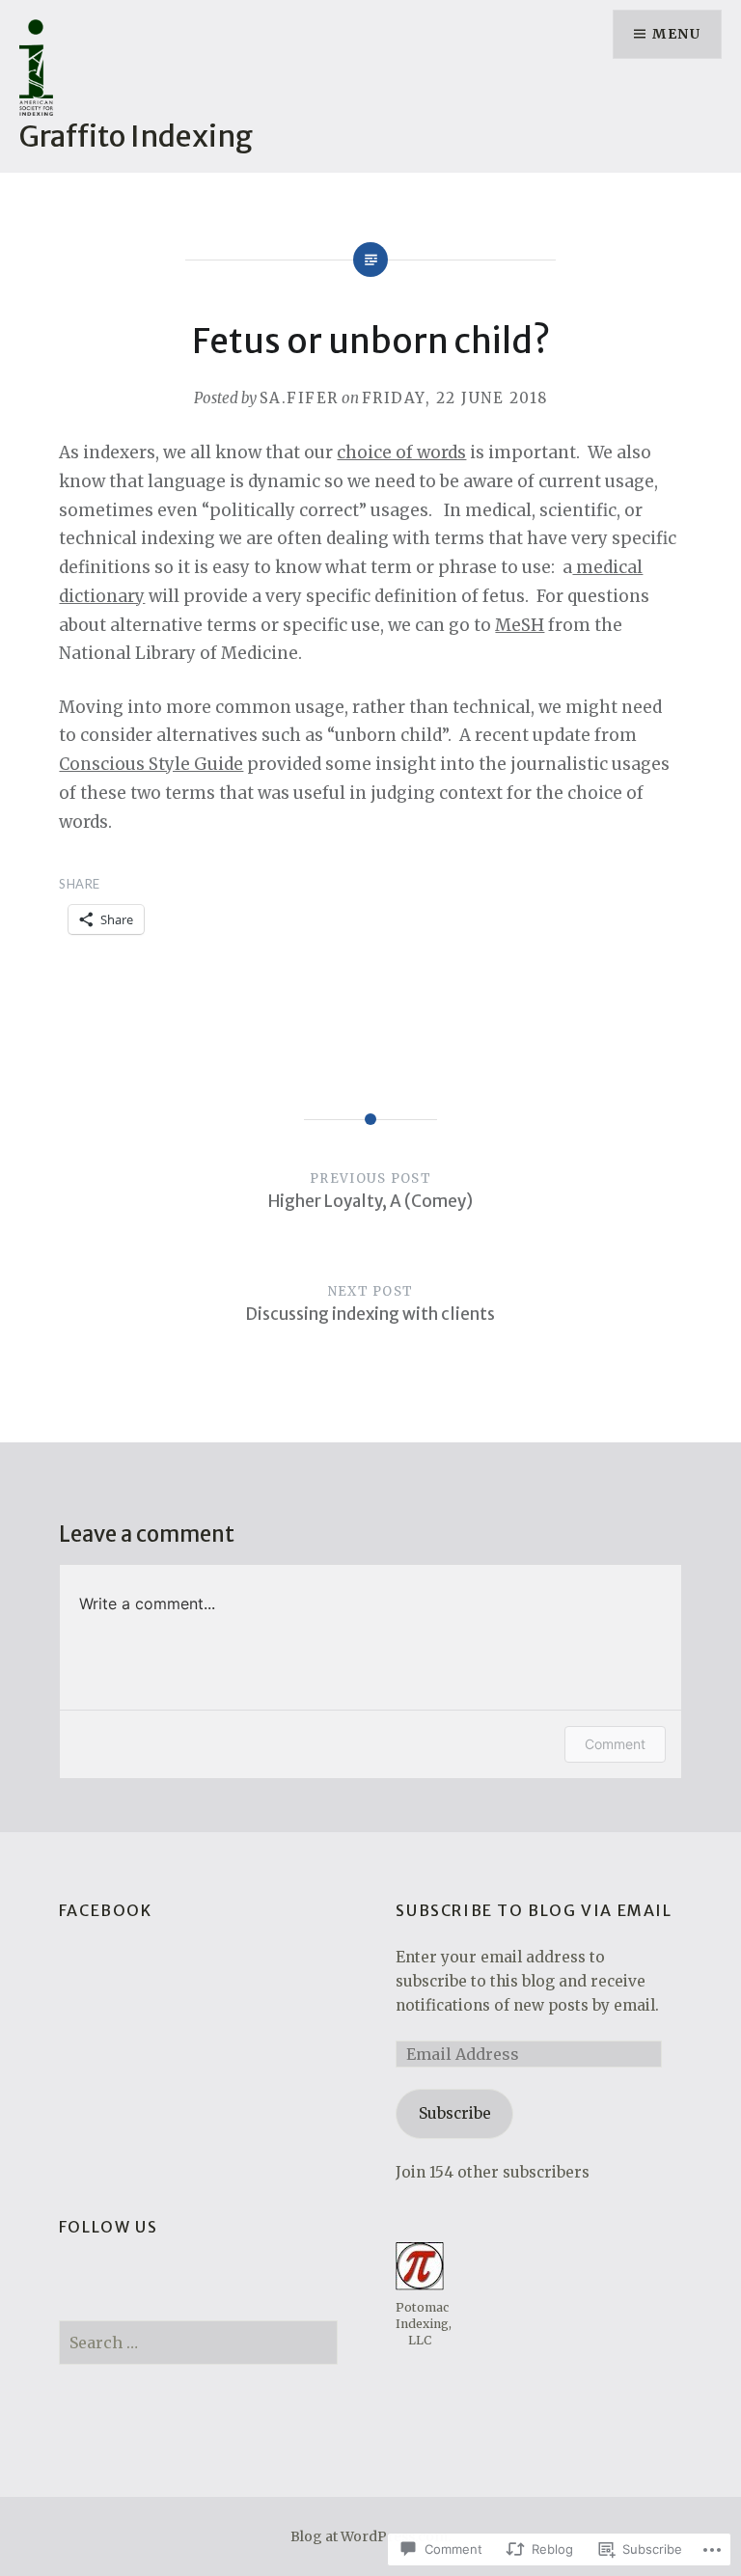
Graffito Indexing (136, 136)
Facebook (106, 1910)
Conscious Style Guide (151, 764)
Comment (615, 1744)
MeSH (520, 625)
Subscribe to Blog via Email (534, 1910)
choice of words (401, 452)
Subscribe (455, 2113)
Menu (676, 34)
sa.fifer (299, 398)
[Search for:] (199, 2343)
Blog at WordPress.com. (370, 2536)
